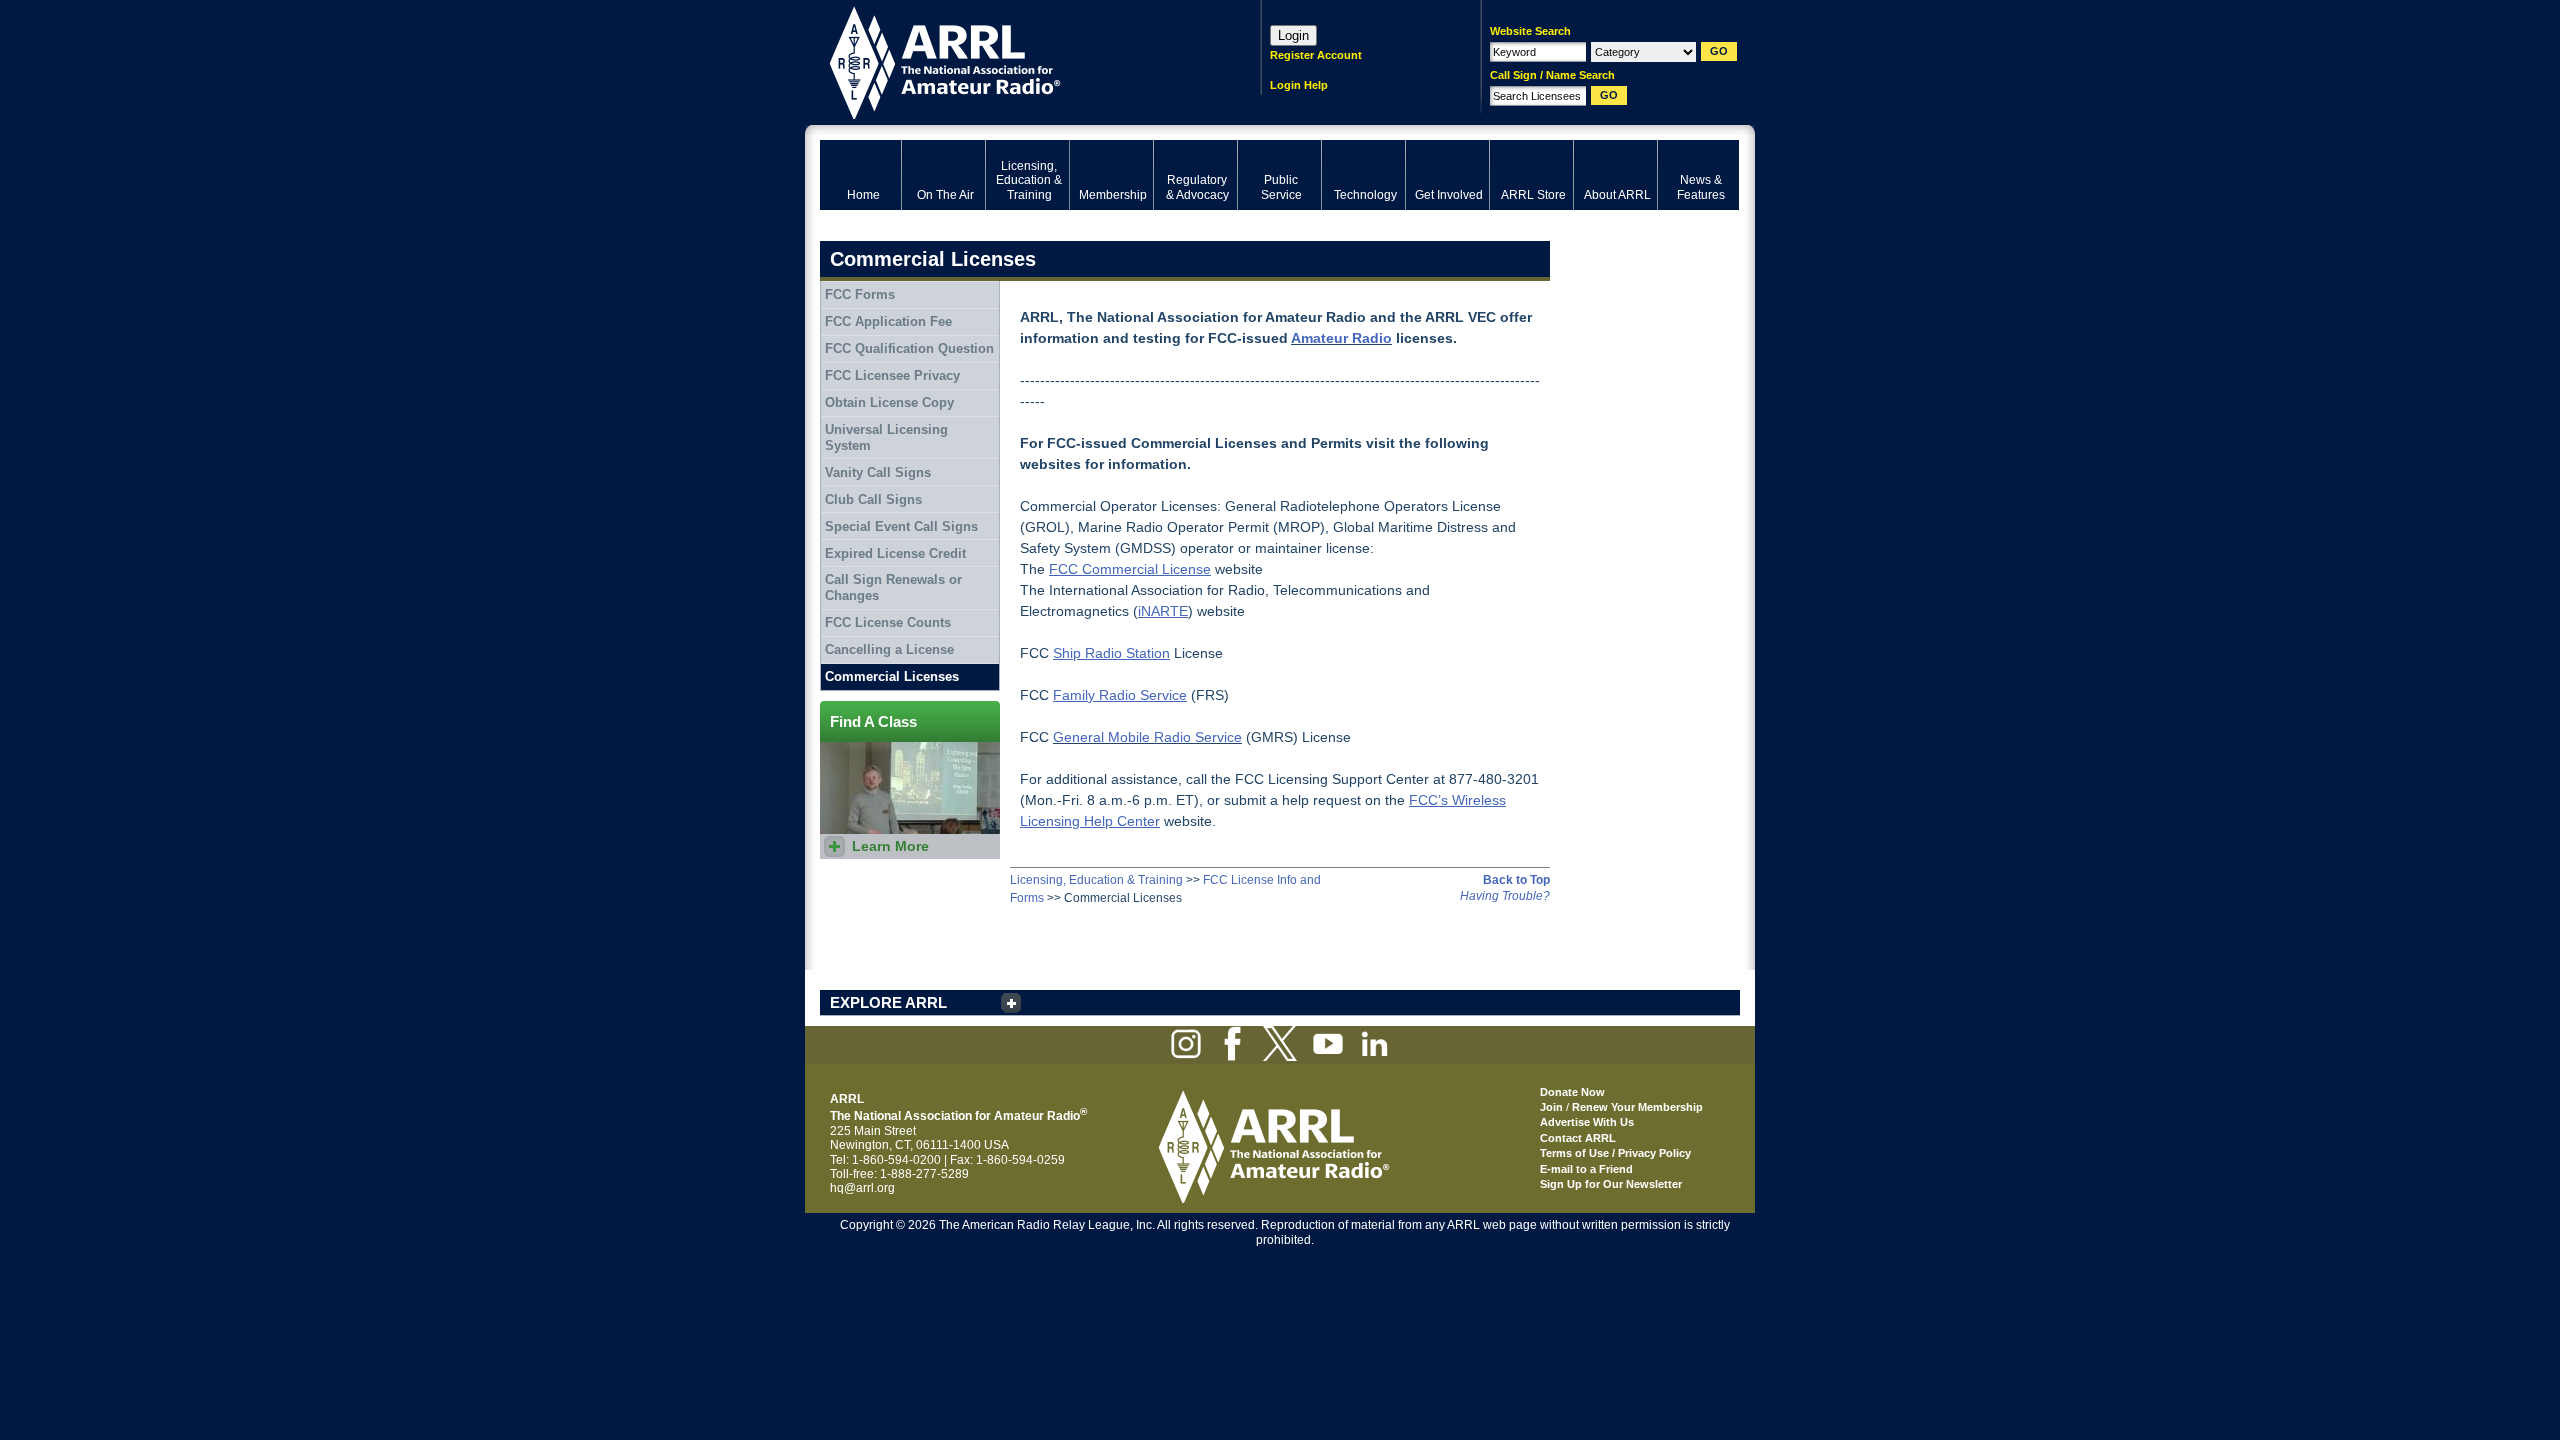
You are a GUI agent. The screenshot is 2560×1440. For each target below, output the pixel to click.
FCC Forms (860, 294)
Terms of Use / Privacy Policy (1615, 1153)
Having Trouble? (1505, 896)
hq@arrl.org (862, 1188)
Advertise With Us (1587, 1122)
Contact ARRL (1578, 1138)
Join (1551, 1107)
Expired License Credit (895, 553)
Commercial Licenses (892, 676)
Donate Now (1572, 1092)
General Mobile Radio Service (1147, 737)
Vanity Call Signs (878, 472)
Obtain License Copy (889, 402)
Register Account (1316, 55)
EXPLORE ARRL (888, 1002)
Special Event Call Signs (901, 526)
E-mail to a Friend (1586, 1169)
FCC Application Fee (888, 321)
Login (1293, 35)
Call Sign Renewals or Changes (893, 587)
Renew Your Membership (1637, 1107)
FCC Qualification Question (909, 348)
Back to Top (1516, 880)
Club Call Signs (873, 499)
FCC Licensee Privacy (892, 375)
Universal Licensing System (886, 437)
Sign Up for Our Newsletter (1611, 1184)
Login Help (1299, 85)
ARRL (1014, 60)
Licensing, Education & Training (1096, 880)
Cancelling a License (889, 649)
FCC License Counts (888, 622)
